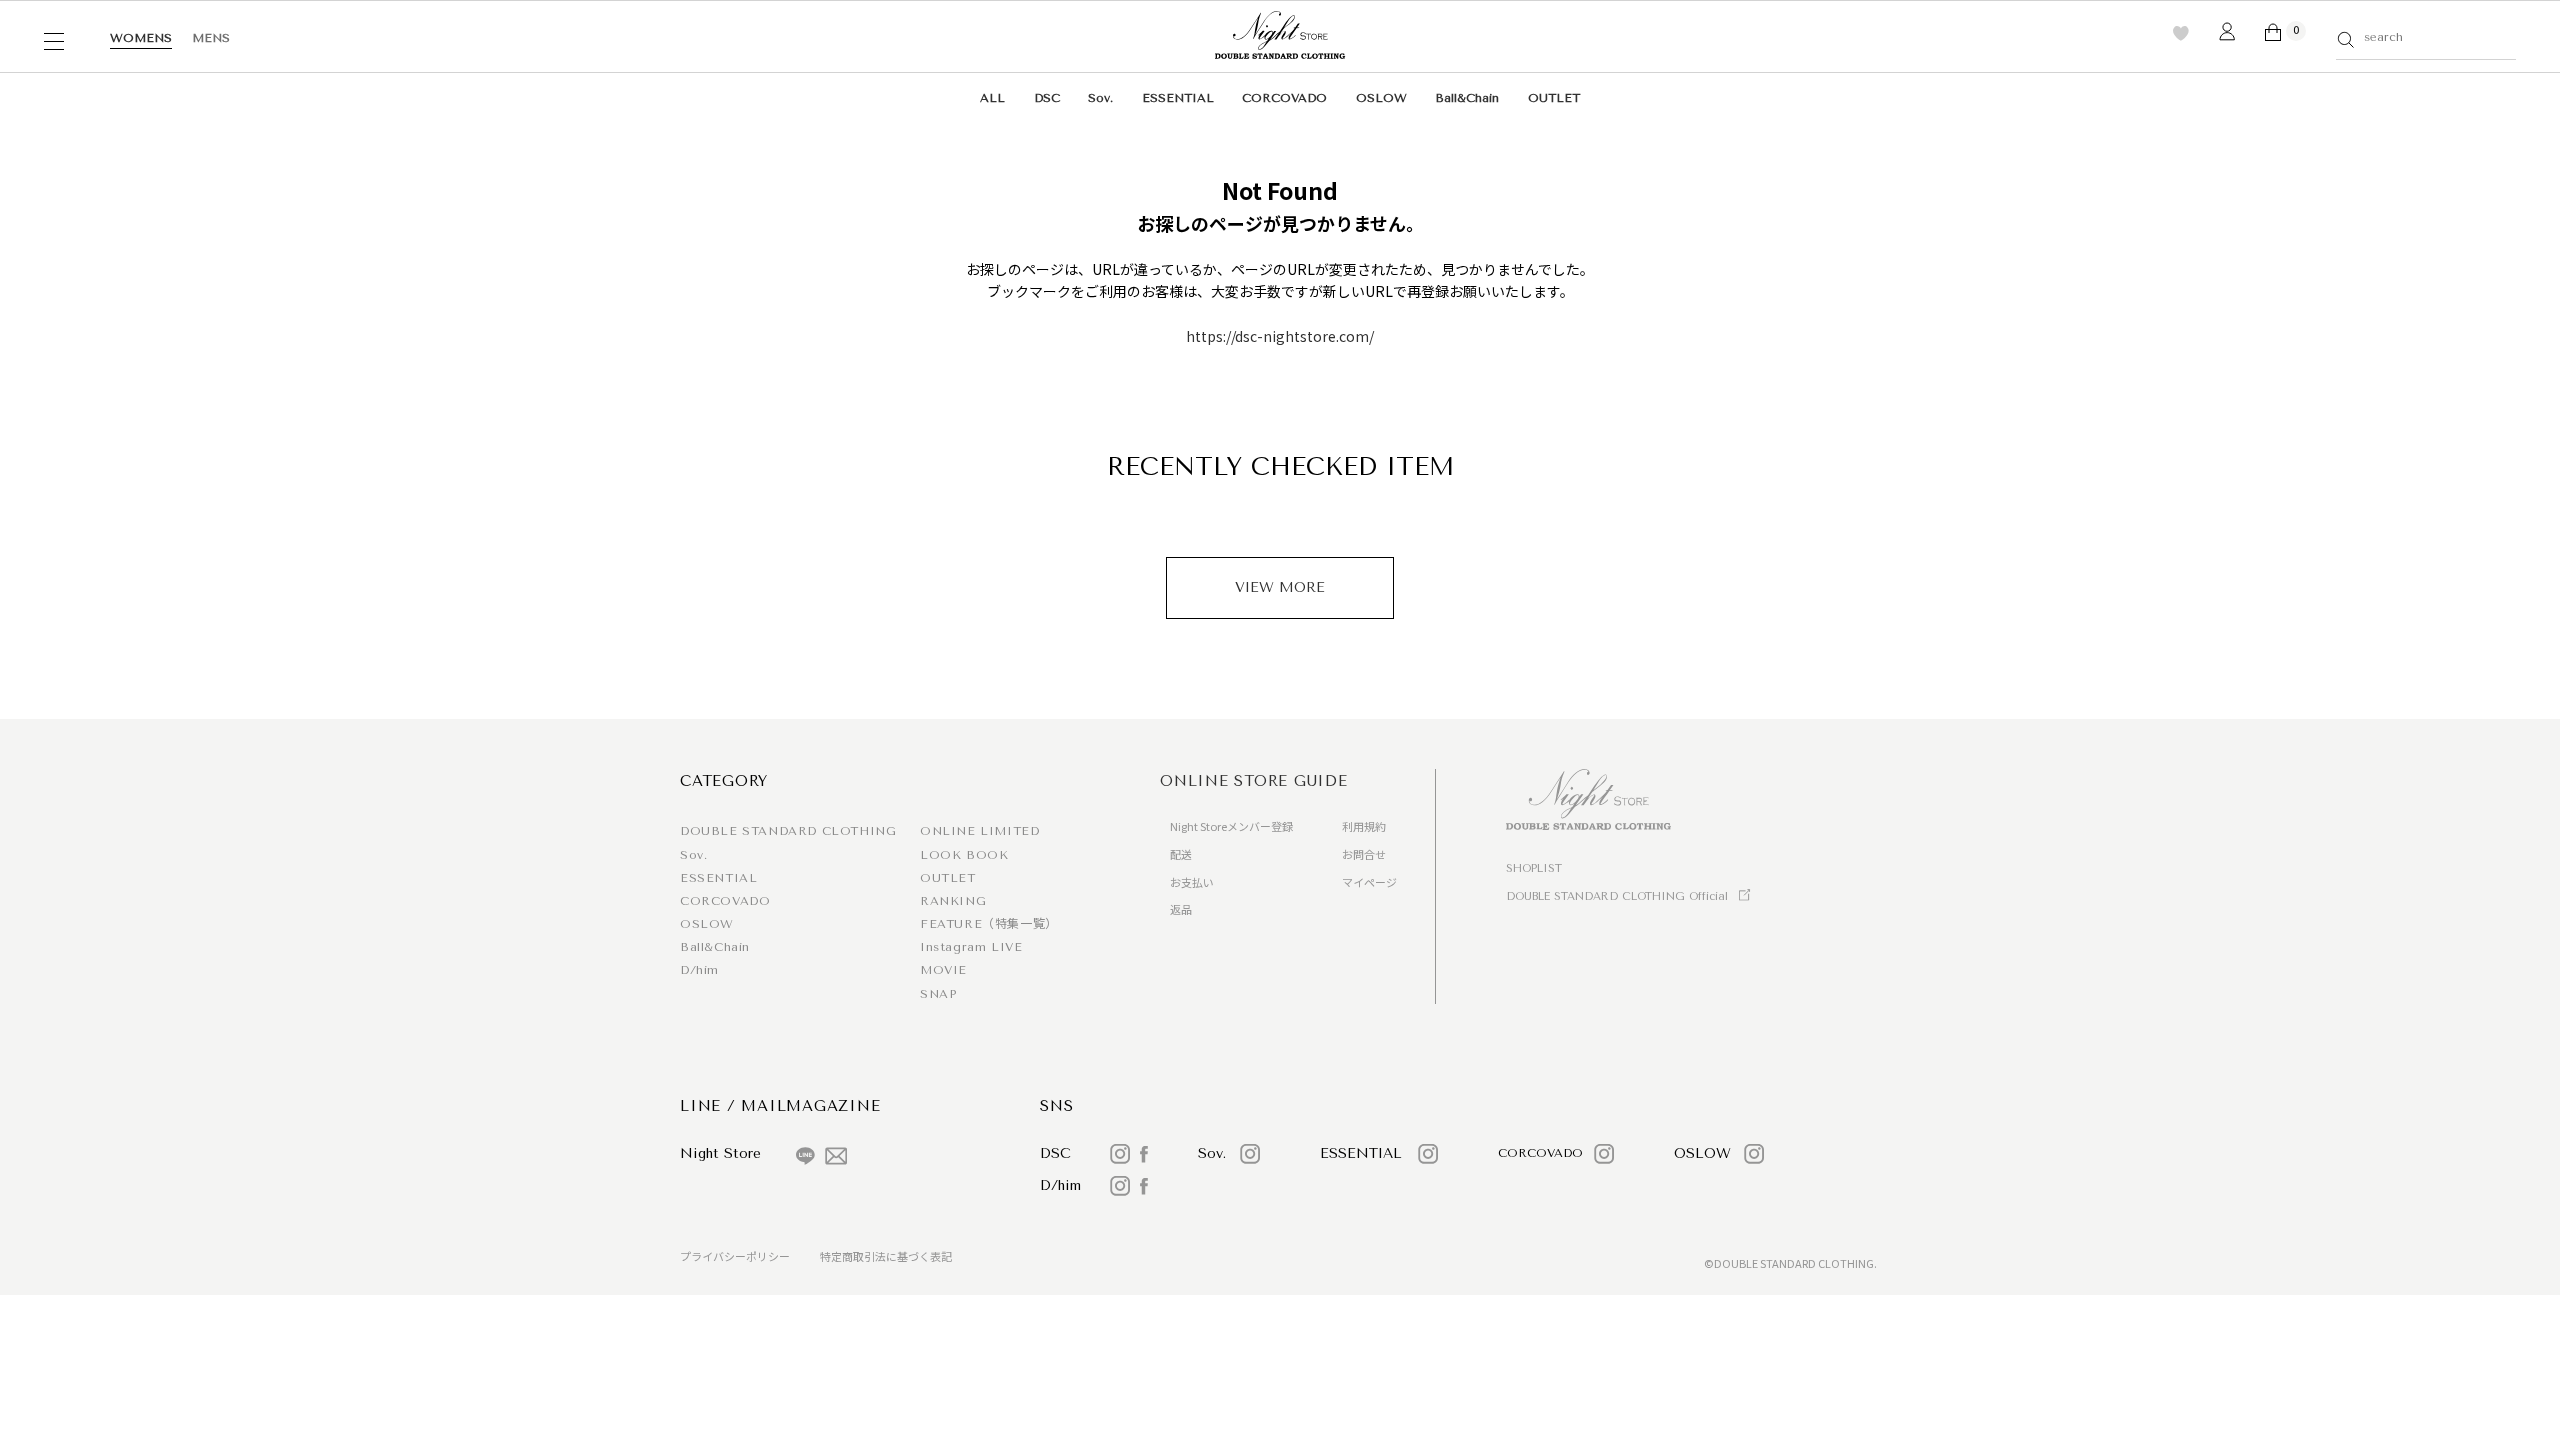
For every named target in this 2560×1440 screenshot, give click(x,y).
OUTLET (1554, 98)
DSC (1047, 98)
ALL (992, 98)
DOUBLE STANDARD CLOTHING (788, 831)
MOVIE (943, 970)
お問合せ (1364, 854)
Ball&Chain (1467, 98)
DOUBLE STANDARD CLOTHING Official (1617, 896)
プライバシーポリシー (735, 1256)
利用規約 (1364, 826)
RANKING (953, 901)
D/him (699, 970)
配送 (1181, 854)
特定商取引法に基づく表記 (886, 1256)
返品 (1181, 909)
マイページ (1369, 882)
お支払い (1192, 882)
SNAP (938, 994)
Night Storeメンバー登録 (1231, 826)
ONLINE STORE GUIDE (1254, 781)
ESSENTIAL (1178, 98)
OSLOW (1381, 98)
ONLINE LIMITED (979, 831)
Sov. (1100, 98)
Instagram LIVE (971, 947)
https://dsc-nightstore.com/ (1280, 336)
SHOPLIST (1534, 868)
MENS (211, 38)
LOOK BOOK (964, 855)
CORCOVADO (1284, 98)
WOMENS (141, 38)
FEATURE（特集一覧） (989, 924)
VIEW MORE (1280, 587)
